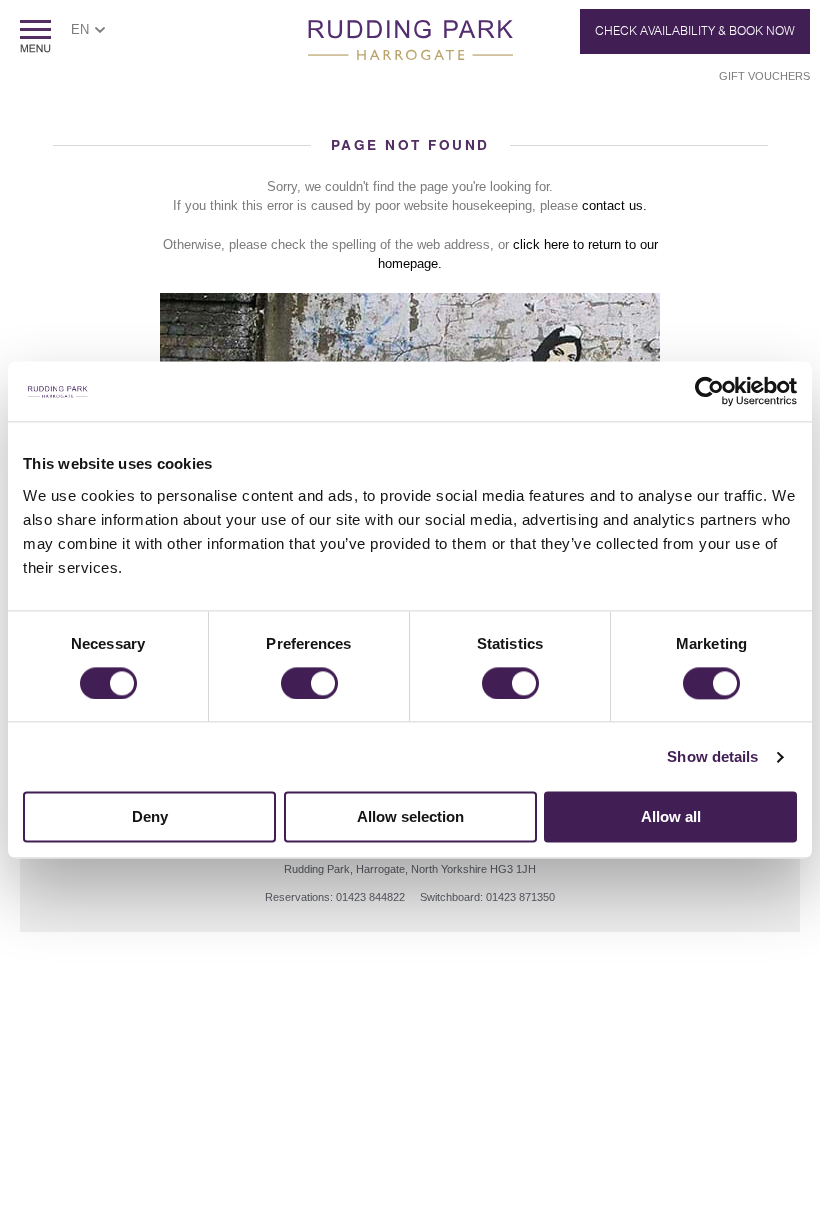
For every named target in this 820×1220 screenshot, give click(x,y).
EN (80, 29)
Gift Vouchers (764, 76)
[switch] (309, 683)
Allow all (671, 817)
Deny (150, 817)
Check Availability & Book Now (695, 31)
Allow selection (410, 817)
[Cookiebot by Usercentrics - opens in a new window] (709, 391)
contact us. (614, 205)
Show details (712, 756)
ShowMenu (35, 36)
